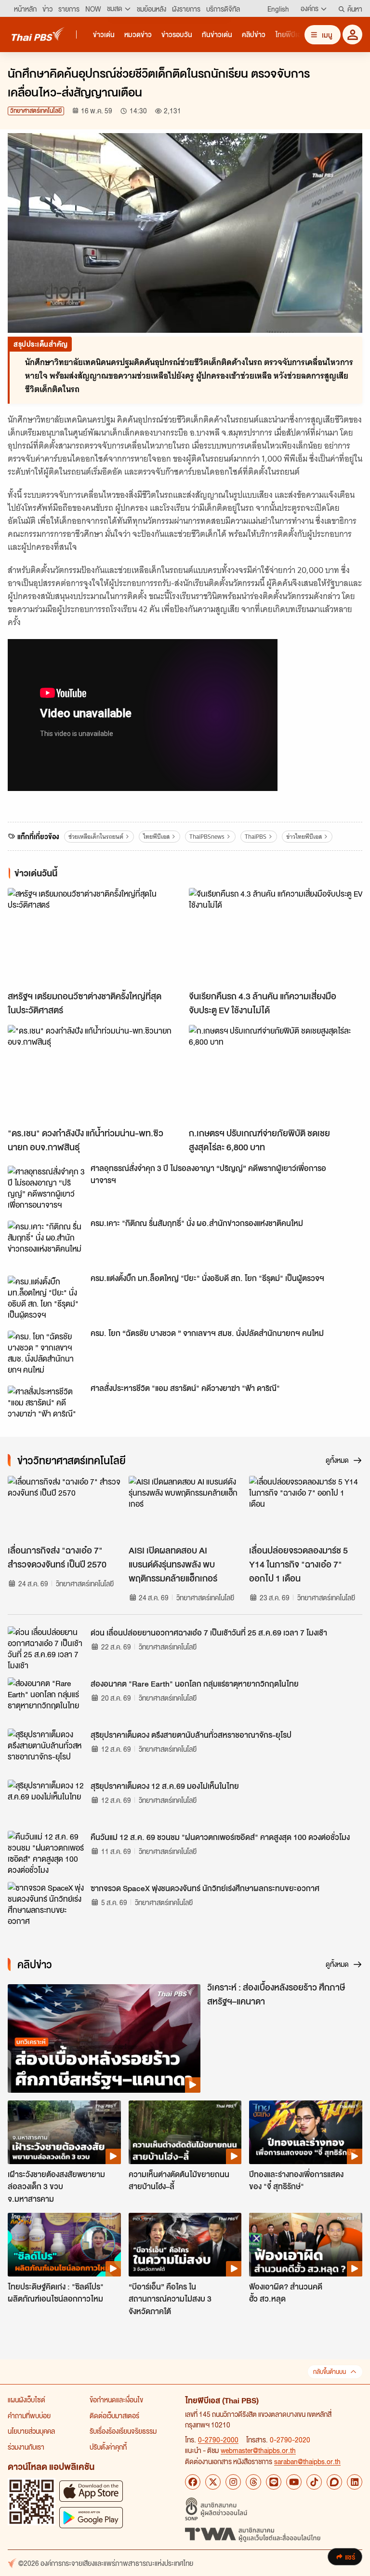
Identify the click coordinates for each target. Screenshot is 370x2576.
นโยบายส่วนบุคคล (31, 2431)
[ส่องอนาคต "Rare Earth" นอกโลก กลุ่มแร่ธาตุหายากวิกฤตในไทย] (46, 1699)
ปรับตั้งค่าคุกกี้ (108, 2447)
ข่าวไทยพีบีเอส (304, 837)
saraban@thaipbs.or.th (307, 2461)
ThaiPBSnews (207, 837)
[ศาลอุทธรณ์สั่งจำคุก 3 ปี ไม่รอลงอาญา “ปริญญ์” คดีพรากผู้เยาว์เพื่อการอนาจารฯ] (46, 1187)
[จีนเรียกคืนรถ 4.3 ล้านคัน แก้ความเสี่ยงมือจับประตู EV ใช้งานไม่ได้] (276, 937)
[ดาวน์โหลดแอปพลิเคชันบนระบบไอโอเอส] (91, 2491)
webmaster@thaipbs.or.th (258, 2450)
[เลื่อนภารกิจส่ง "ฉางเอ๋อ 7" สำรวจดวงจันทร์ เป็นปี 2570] (64, 1508)
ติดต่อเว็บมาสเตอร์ (114, 2415)
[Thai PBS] (38, 34)
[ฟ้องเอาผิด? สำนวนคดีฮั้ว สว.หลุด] (306, 2245)
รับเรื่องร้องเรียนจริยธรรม (123, 2431)
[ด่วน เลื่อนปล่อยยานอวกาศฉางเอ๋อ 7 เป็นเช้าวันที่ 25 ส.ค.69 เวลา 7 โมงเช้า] (46, 1648)
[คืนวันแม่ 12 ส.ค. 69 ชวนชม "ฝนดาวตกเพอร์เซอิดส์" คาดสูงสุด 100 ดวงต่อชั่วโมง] (46, 1853)
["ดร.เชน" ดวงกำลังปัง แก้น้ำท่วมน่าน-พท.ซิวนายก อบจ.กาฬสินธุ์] (94, 1074)
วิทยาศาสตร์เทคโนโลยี (36, 111)
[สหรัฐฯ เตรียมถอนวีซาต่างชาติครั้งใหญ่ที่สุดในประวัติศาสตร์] (94, 937)
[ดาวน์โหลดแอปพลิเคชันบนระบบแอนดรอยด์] (91, 2517)
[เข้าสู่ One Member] (352, 34)
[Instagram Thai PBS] (233, 2482)
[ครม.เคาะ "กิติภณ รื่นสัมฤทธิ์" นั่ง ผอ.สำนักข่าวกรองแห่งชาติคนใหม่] (46, 1242)
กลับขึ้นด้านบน (330, 2372)
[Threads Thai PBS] (253, 2482)
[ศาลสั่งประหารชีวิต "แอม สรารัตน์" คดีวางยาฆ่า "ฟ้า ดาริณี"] (46, 1407)
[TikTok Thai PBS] (314, 2482)
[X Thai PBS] (213, 2482)
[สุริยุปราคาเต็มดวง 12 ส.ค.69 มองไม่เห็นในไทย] (46, 1801)
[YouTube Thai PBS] (294, 2482)
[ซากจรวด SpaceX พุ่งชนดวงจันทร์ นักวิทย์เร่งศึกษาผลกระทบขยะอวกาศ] (46, 1904)
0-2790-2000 (218, 2440)
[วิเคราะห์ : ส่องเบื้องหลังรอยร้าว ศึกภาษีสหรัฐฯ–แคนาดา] (104, 2038)
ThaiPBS (256, 837)
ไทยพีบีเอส (156, 837)
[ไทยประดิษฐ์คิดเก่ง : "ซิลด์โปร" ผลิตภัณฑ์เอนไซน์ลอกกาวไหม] (64, 2245)
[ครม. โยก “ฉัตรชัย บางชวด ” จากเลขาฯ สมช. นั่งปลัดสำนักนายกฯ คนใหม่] (46, 1352)
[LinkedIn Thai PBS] (355, 2482)
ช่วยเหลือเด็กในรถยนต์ (96, 837)
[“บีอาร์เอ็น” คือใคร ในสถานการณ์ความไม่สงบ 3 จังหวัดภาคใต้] (185, 2245)
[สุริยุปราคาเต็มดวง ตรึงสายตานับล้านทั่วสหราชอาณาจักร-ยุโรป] (46, 1750)
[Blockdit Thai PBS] (334, 2482)
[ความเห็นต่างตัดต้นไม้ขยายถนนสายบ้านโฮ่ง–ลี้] (185, 2132)
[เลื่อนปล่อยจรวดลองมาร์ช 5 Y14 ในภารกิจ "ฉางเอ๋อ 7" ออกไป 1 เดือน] (306, 1508)
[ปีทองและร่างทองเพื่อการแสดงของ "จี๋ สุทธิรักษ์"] (306, 2132)
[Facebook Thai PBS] (193, 2482)
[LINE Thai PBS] (274, 2482)
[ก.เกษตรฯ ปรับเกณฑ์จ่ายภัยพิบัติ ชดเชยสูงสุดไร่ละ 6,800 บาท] (276, 1074)
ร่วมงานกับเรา (26, 2447)
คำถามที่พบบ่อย (29, 2415)
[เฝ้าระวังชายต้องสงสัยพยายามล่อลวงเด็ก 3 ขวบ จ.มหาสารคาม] (64, 2132)
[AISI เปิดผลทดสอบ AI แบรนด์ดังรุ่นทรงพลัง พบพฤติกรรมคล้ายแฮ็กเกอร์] (185, 1508)
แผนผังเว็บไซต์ (26, 2399)
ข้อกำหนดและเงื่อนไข (116, 2399)
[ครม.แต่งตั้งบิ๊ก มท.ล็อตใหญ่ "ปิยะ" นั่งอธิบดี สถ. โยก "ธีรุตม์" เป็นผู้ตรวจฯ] (46, 1297)
